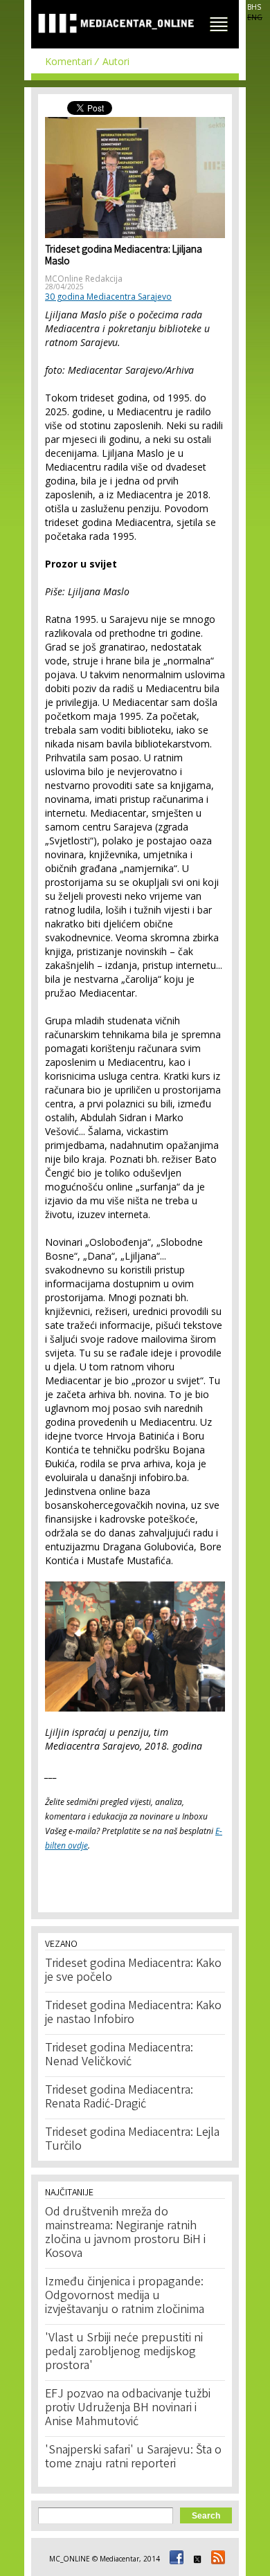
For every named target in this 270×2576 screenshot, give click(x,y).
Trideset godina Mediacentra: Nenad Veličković (119, 2056)
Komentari (69, 61)
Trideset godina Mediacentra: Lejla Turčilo (132, 2140)
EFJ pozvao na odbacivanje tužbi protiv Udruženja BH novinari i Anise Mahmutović (128, 2409)
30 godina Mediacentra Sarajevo (108, 297)
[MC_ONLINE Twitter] (195, 2559)
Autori (116, 61)
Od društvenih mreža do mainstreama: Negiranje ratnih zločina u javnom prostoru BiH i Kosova (125, 2233)
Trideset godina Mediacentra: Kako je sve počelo (133, 1971)
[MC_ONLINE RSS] (216, 2559)
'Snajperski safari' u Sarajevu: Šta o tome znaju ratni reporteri (133, 2458)
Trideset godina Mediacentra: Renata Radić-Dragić (119, 2098)
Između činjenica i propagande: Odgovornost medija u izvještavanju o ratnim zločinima (125, 2296)
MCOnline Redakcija (84, 279)
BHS (254, 7)
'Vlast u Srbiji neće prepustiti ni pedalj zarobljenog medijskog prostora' (124, 2352)
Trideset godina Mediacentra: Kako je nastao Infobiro (133, 2013)
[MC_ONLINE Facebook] (174, 2559)
